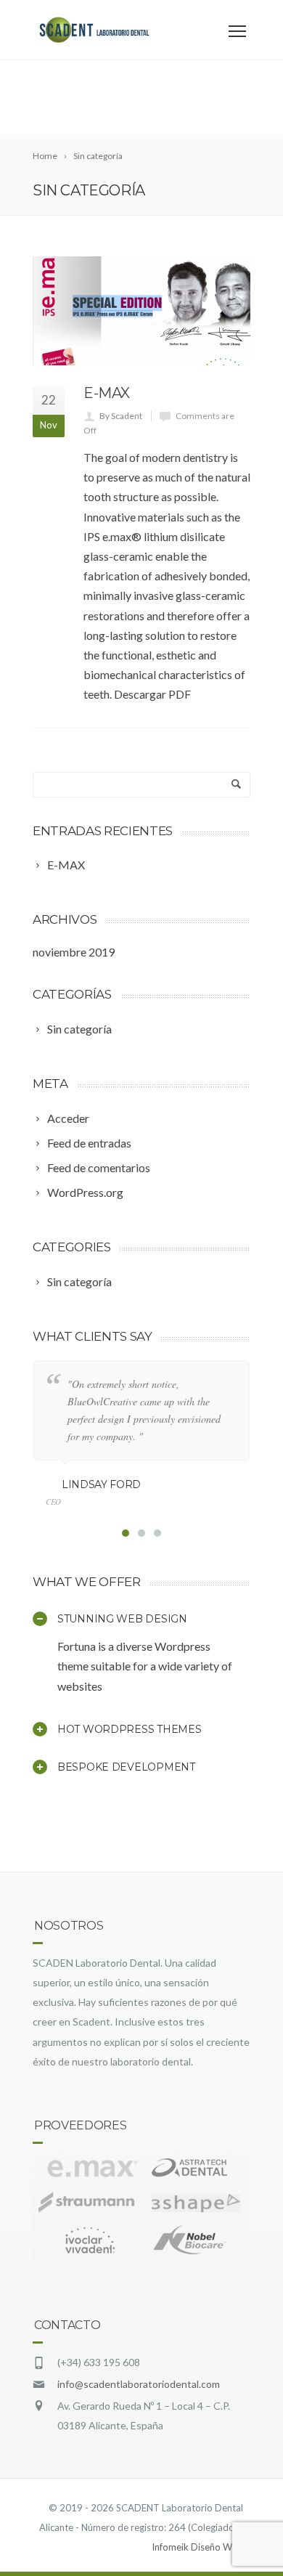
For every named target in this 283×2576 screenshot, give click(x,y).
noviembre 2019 (74, 952)
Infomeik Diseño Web (197, 2547)
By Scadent (121, 416)
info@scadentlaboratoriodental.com (139, 2384)
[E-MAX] (141, 311)
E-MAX (107, 393)
